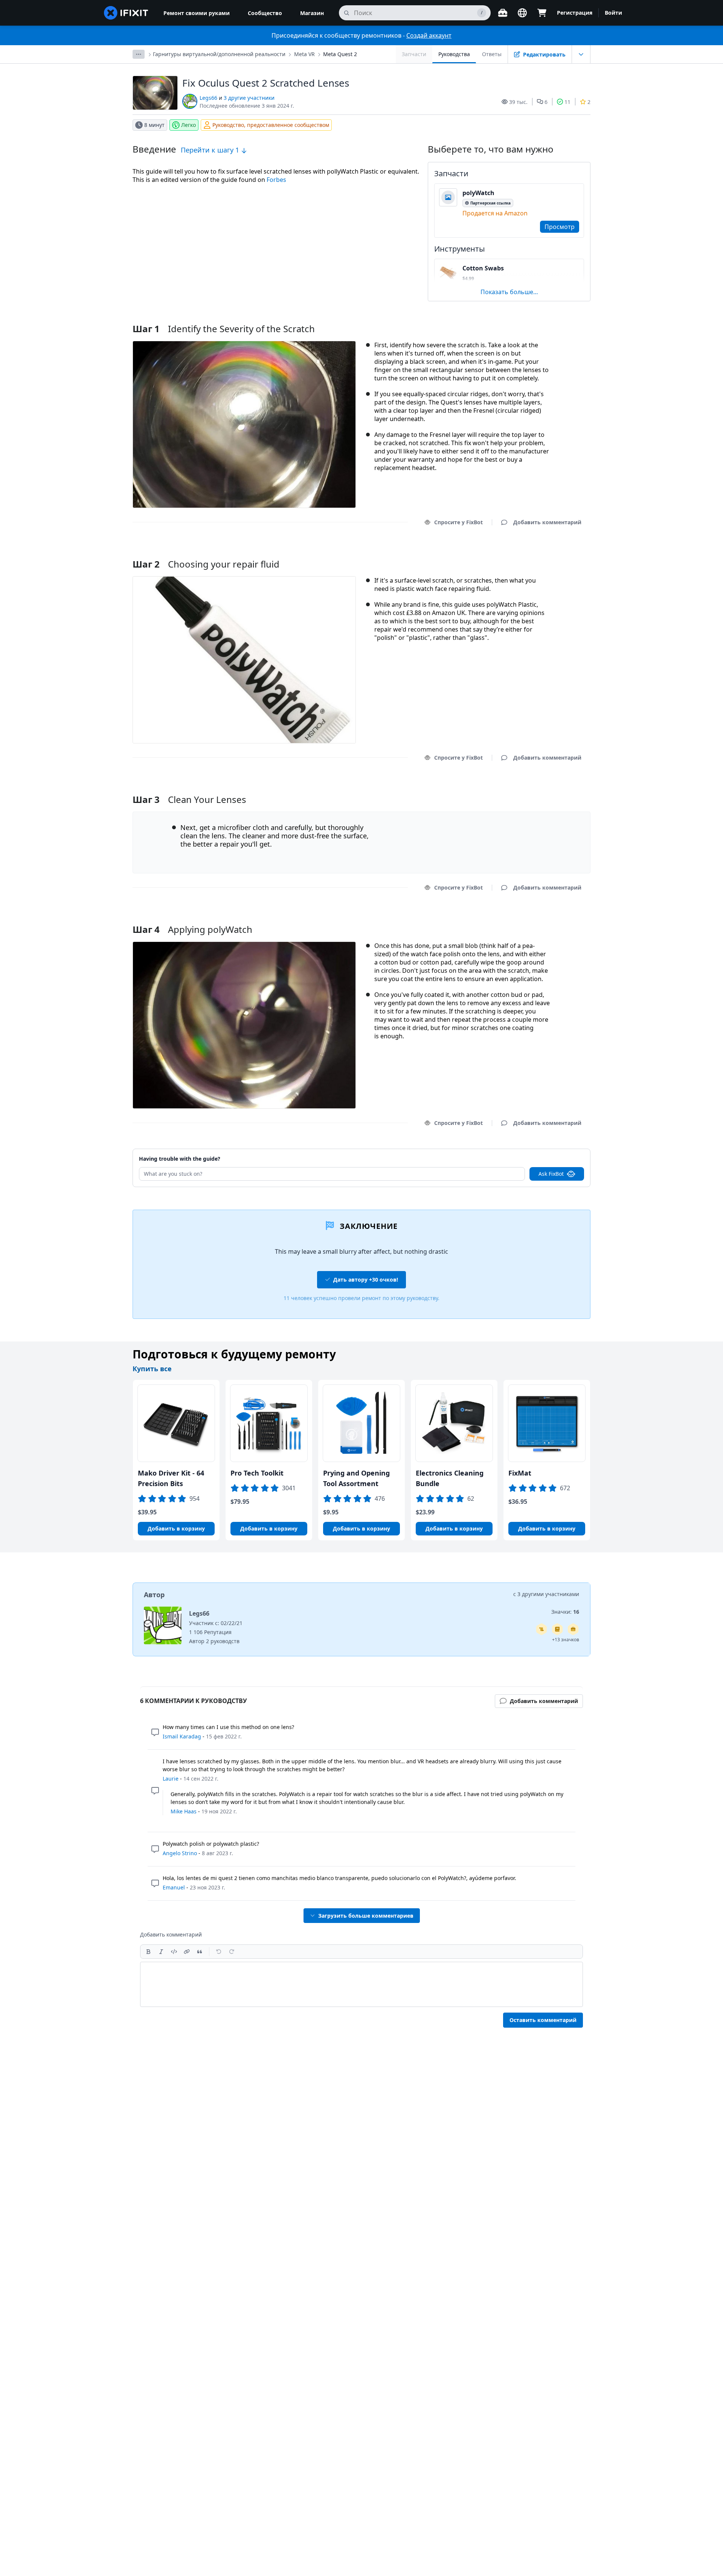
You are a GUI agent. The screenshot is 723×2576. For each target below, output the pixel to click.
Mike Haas (184, 1811)
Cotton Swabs (483, 268)
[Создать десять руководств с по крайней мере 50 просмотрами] (573, 1629)
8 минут (154, 125)
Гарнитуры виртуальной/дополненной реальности (219, 54)
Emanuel (174, 1887)
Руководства (454, 54)
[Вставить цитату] (200, 1952)
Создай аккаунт (429, 35)
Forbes (276, 180)
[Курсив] (161, 1952)
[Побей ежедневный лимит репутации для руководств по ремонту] (557, 1629)
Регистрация (575, 13)
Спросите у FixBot (458, 522)
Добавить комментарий (540, 555)
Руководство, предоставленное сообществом (271, 125)
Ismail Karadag (182, 1736)
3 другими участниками (548, 1594)
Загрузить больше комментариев (366, 1916)
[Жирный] (148, 1952)
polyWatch (478, 193)
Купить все (152, 1369)
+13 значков (566, 1640)
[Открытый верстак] (503, 13)
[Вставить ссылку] (187, 1952)
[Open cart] (542, 13)
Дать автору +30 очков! (366, 1280)
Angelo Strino (180, 1853)
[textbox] (361, 1984)
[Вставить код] (174, 1952)
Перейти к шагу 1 (211, 150)
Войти (613, 13)
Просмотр (560, 227)
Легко (188, 125)
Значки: (565, 1612)
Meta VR (304, 54)
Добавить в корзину (176, 1528)
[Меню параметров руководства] (581, 54)
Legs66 (208, 98)
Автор (154, 1595)
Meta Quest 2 (340, 54)
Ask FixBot (551, 1174)
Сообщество (265, 13)
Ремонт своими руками (197, 13)
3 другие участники (249, 98)
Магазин (312, 13)
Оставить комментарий (543, 2020)
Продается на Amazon (495, 213)
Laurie (171, 1779)
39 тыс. (518, 102)
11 (567, 102)
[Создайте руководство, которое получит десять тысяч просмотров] (541, 1629)
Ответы (492, 54)
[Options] (139, 54)
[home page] (126, 13)
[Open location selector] (522, 13)
